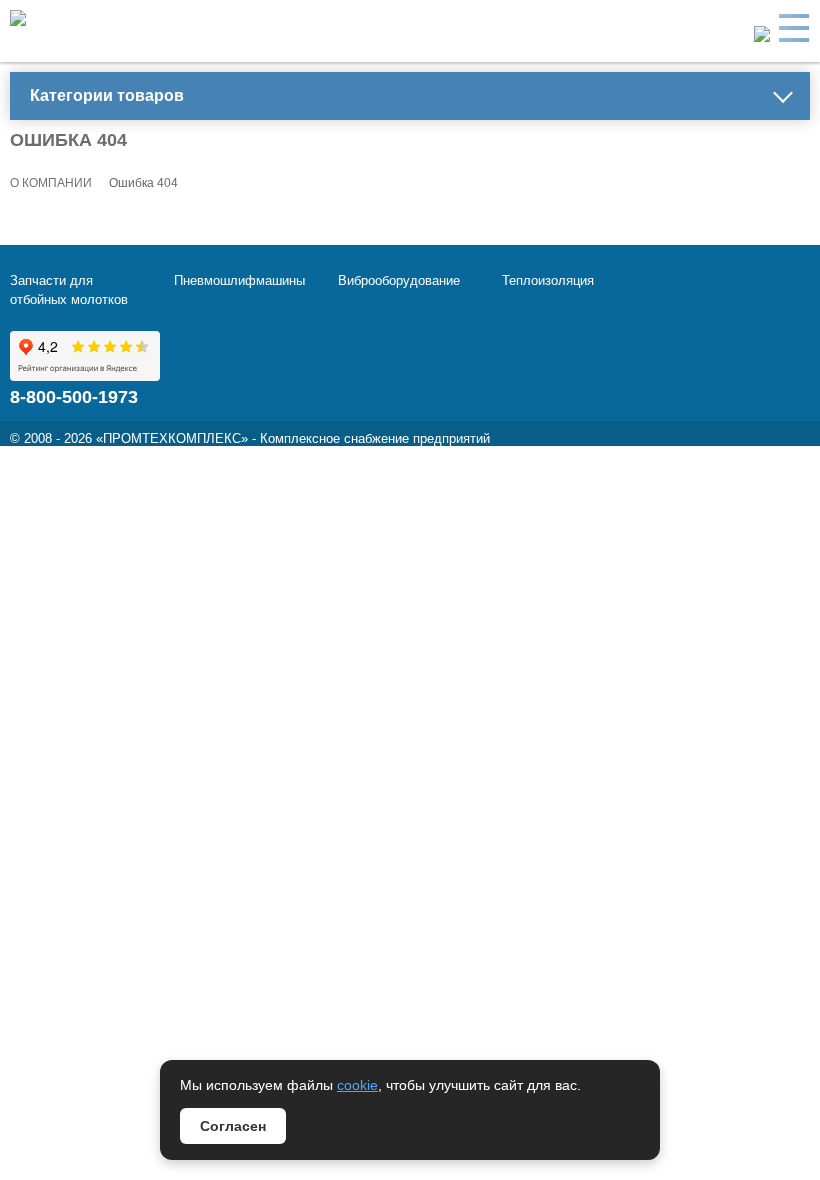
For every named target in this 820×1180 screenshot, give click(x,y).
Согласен (233, 1126)
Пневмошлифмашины (239, 280)
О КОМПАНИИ (51, 183)
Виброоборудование (399, 280)
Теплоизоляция (548, 280)
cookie (357, 1085)
